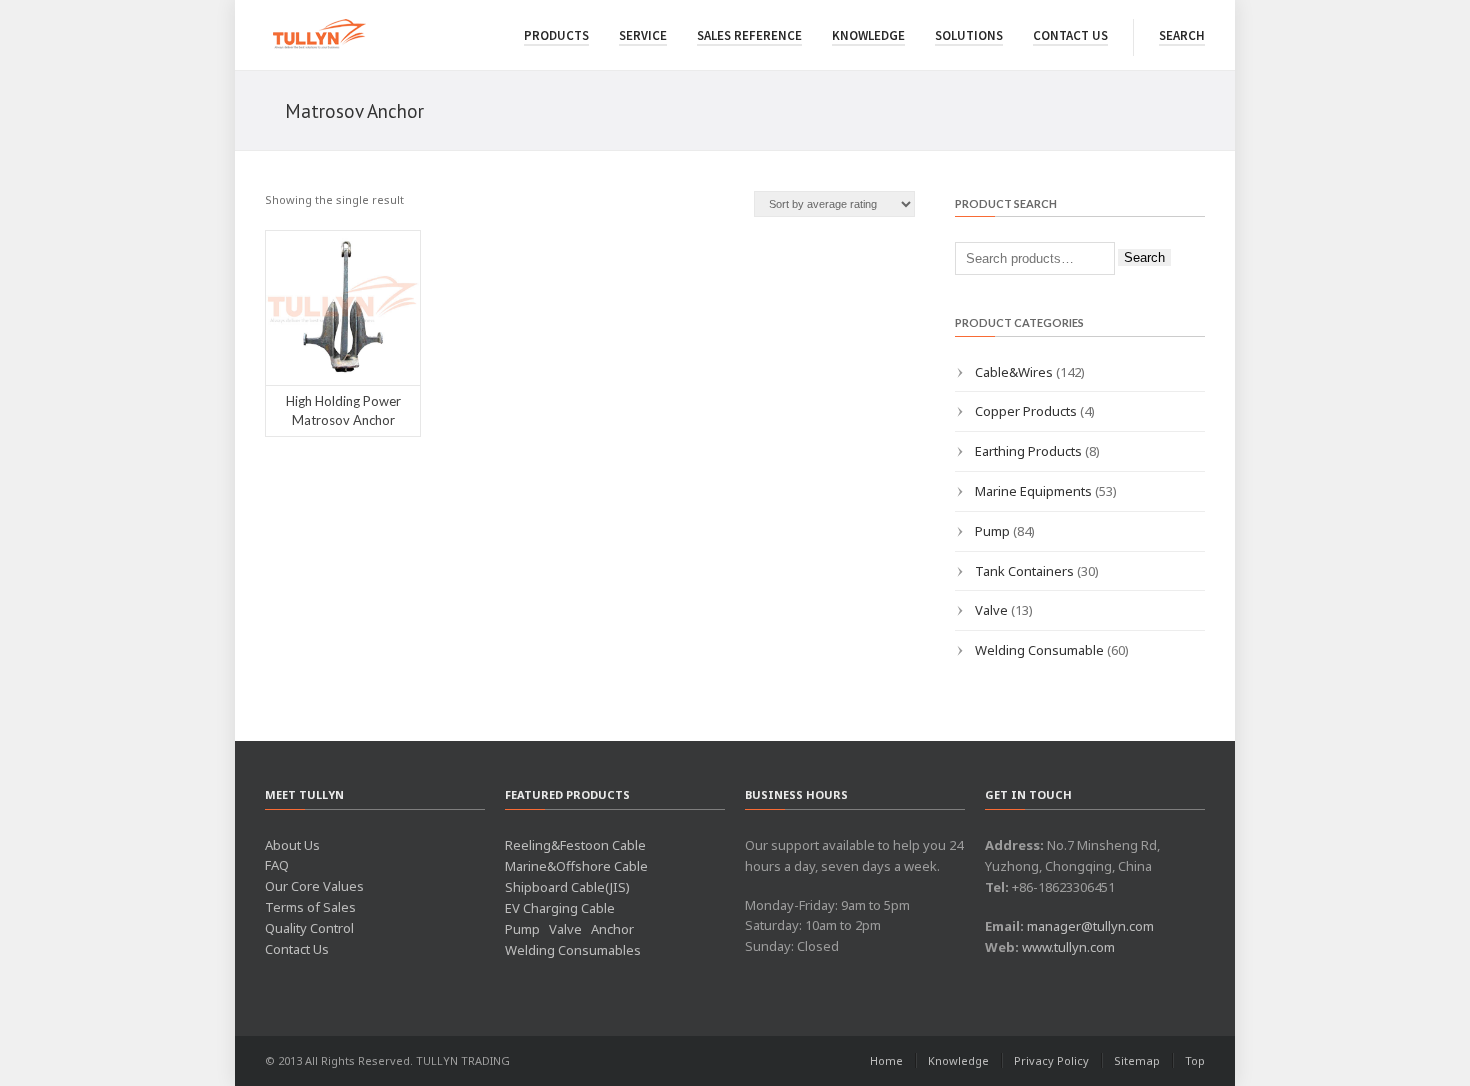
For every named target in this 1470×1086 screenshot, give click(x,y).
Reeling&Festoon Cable (575, 845)
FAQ (277, 865)
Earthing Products (1028, 451)
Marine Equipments (1033, 491)
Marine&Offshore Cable (576, 866)
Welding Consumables (573, 950)
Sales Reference (749, 35)
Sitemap (1137, 1060)
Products (556, 35)
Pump (992, 531)
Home (886, 1060)
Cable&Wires (1014, 372)
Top (1195, 1060)
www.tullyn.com (1068, 947)
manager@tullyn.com (1090, 926)
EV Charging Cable (560, 908)
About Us (292, 845)
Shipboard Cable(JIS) (567, 887)
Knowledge (868, 35)
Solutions (969, 35)
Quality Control (309, 928)
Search (1182, 35)
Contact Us (1070, 35)
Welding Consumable (1039, 650)
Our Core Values (314, 886)
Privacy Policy (1051, 1060)
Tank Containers (1024, 571)
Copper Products (1026, 411)
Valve (991, 610)
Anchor (612, 929)
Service (643, 35)
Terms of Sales (310, 907)
